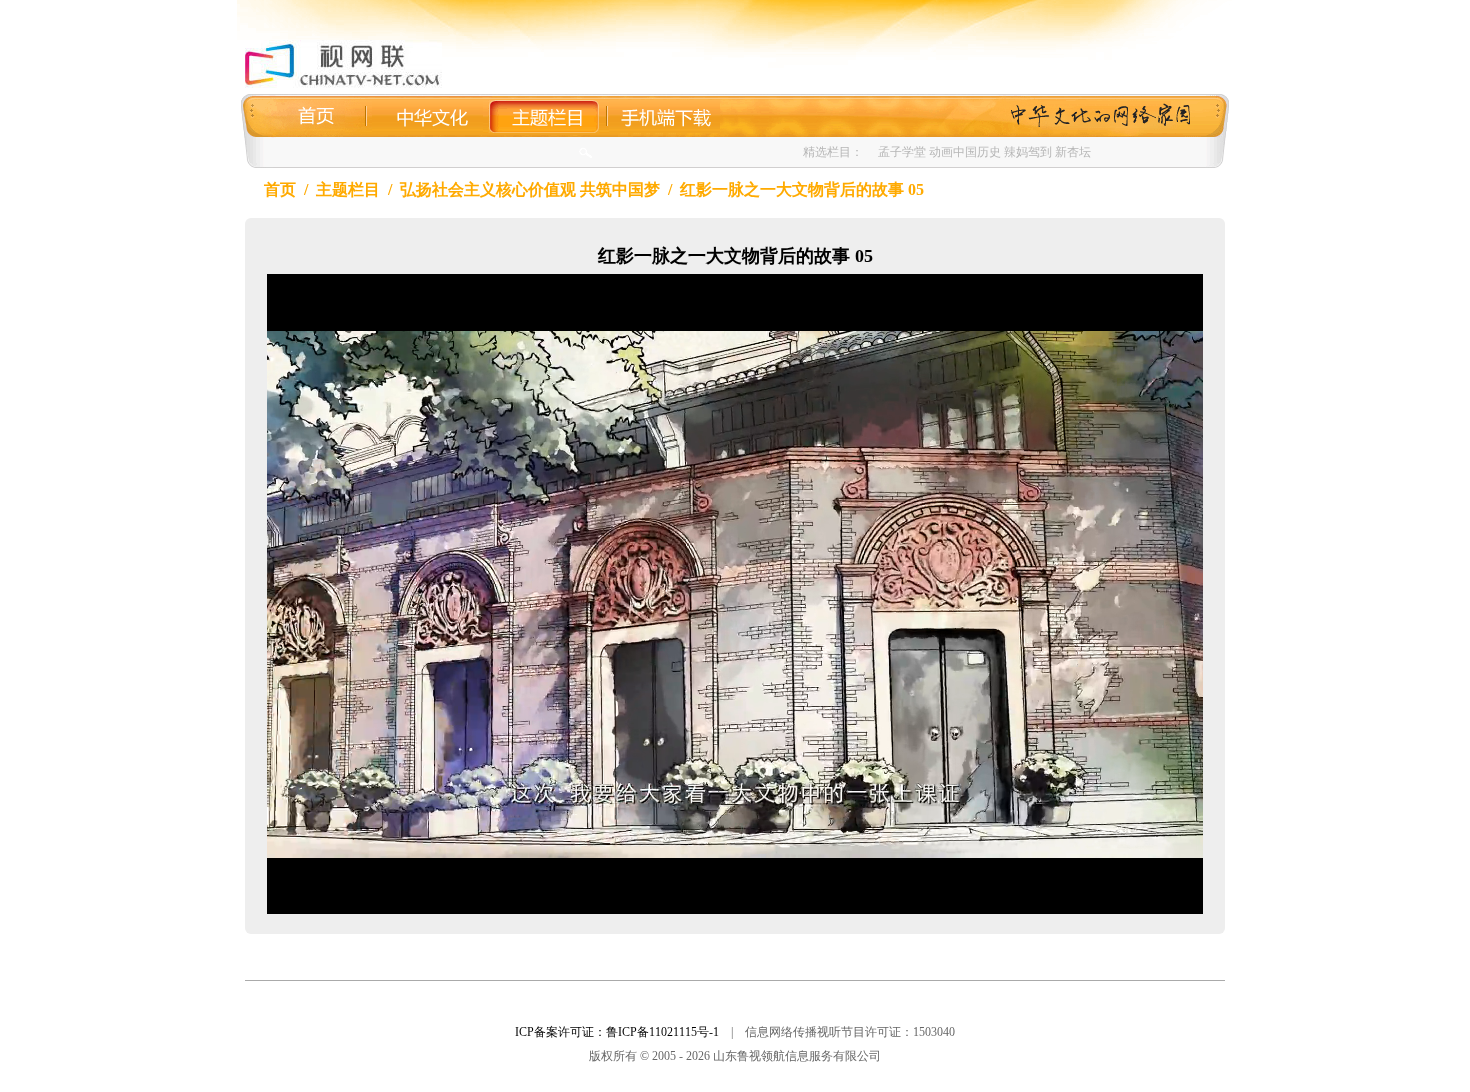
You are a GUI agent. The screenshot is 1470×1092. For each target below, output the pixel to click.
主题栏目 (348, 189)
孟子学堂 (902, 152)
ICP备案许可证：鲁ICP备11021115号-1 (617, 1032)
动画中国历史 (965, 152)
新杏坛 (1073, 152)
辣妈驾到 (1028, 152)
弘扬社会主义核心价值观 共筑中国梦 (530, 189)
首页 (280, 189)
